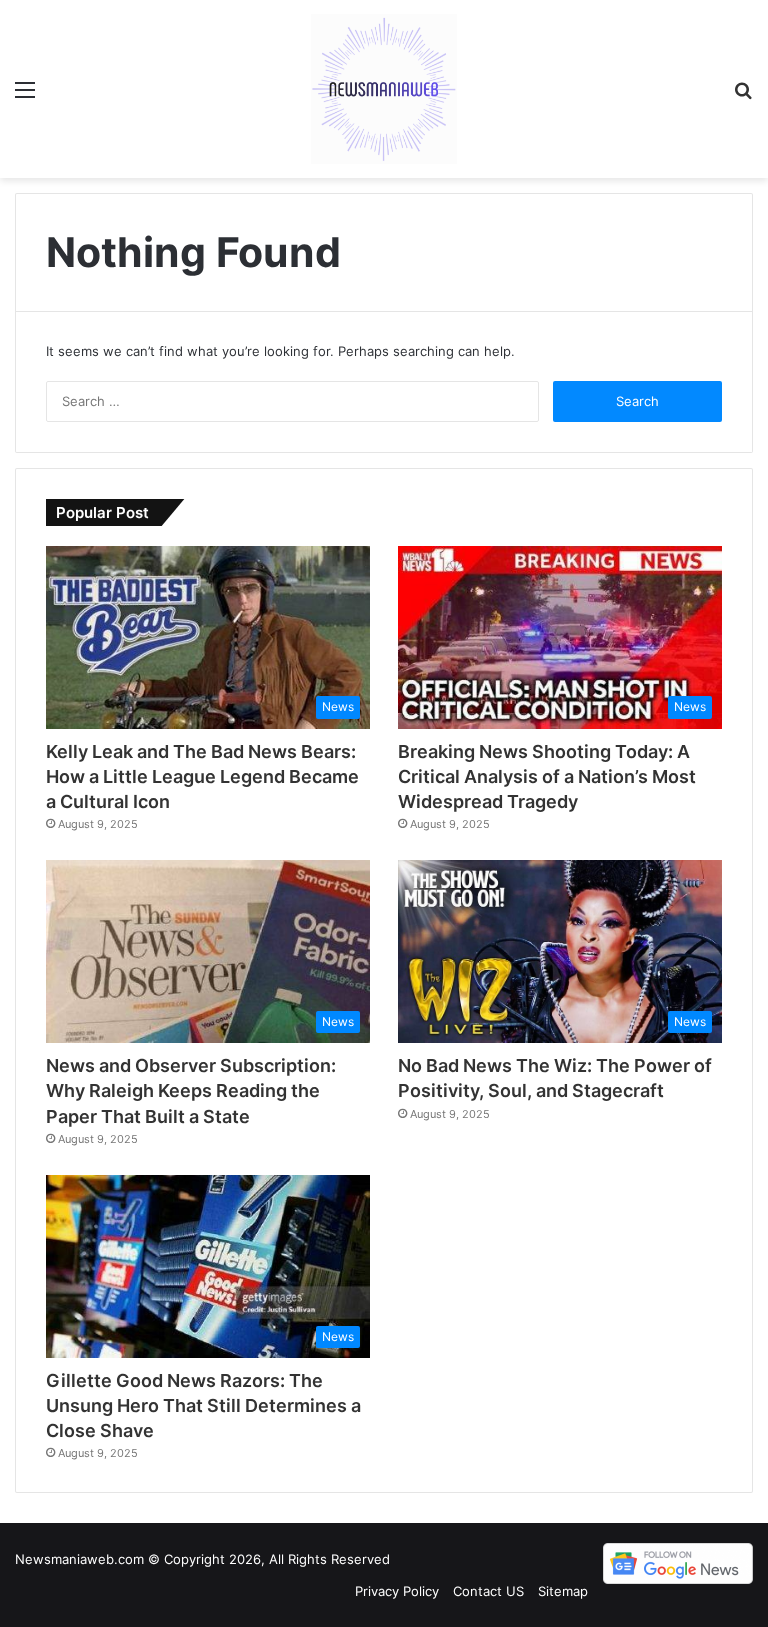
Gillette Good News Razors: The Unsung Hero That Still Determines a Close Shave (203, 1405)
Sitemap (563, 1591)
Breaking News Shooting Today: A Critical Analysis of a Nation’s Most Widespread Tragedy (547, 776)
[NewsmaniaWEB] (384, 89)
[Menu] (25, 96)
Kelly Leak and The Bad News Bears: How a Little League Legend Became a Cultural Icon (202, 776)
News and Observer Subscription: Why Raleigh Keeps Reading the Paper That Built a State (191, 1090)
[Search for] (743, 96)
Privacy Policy (397, 1591)
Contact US (488, 1591)
